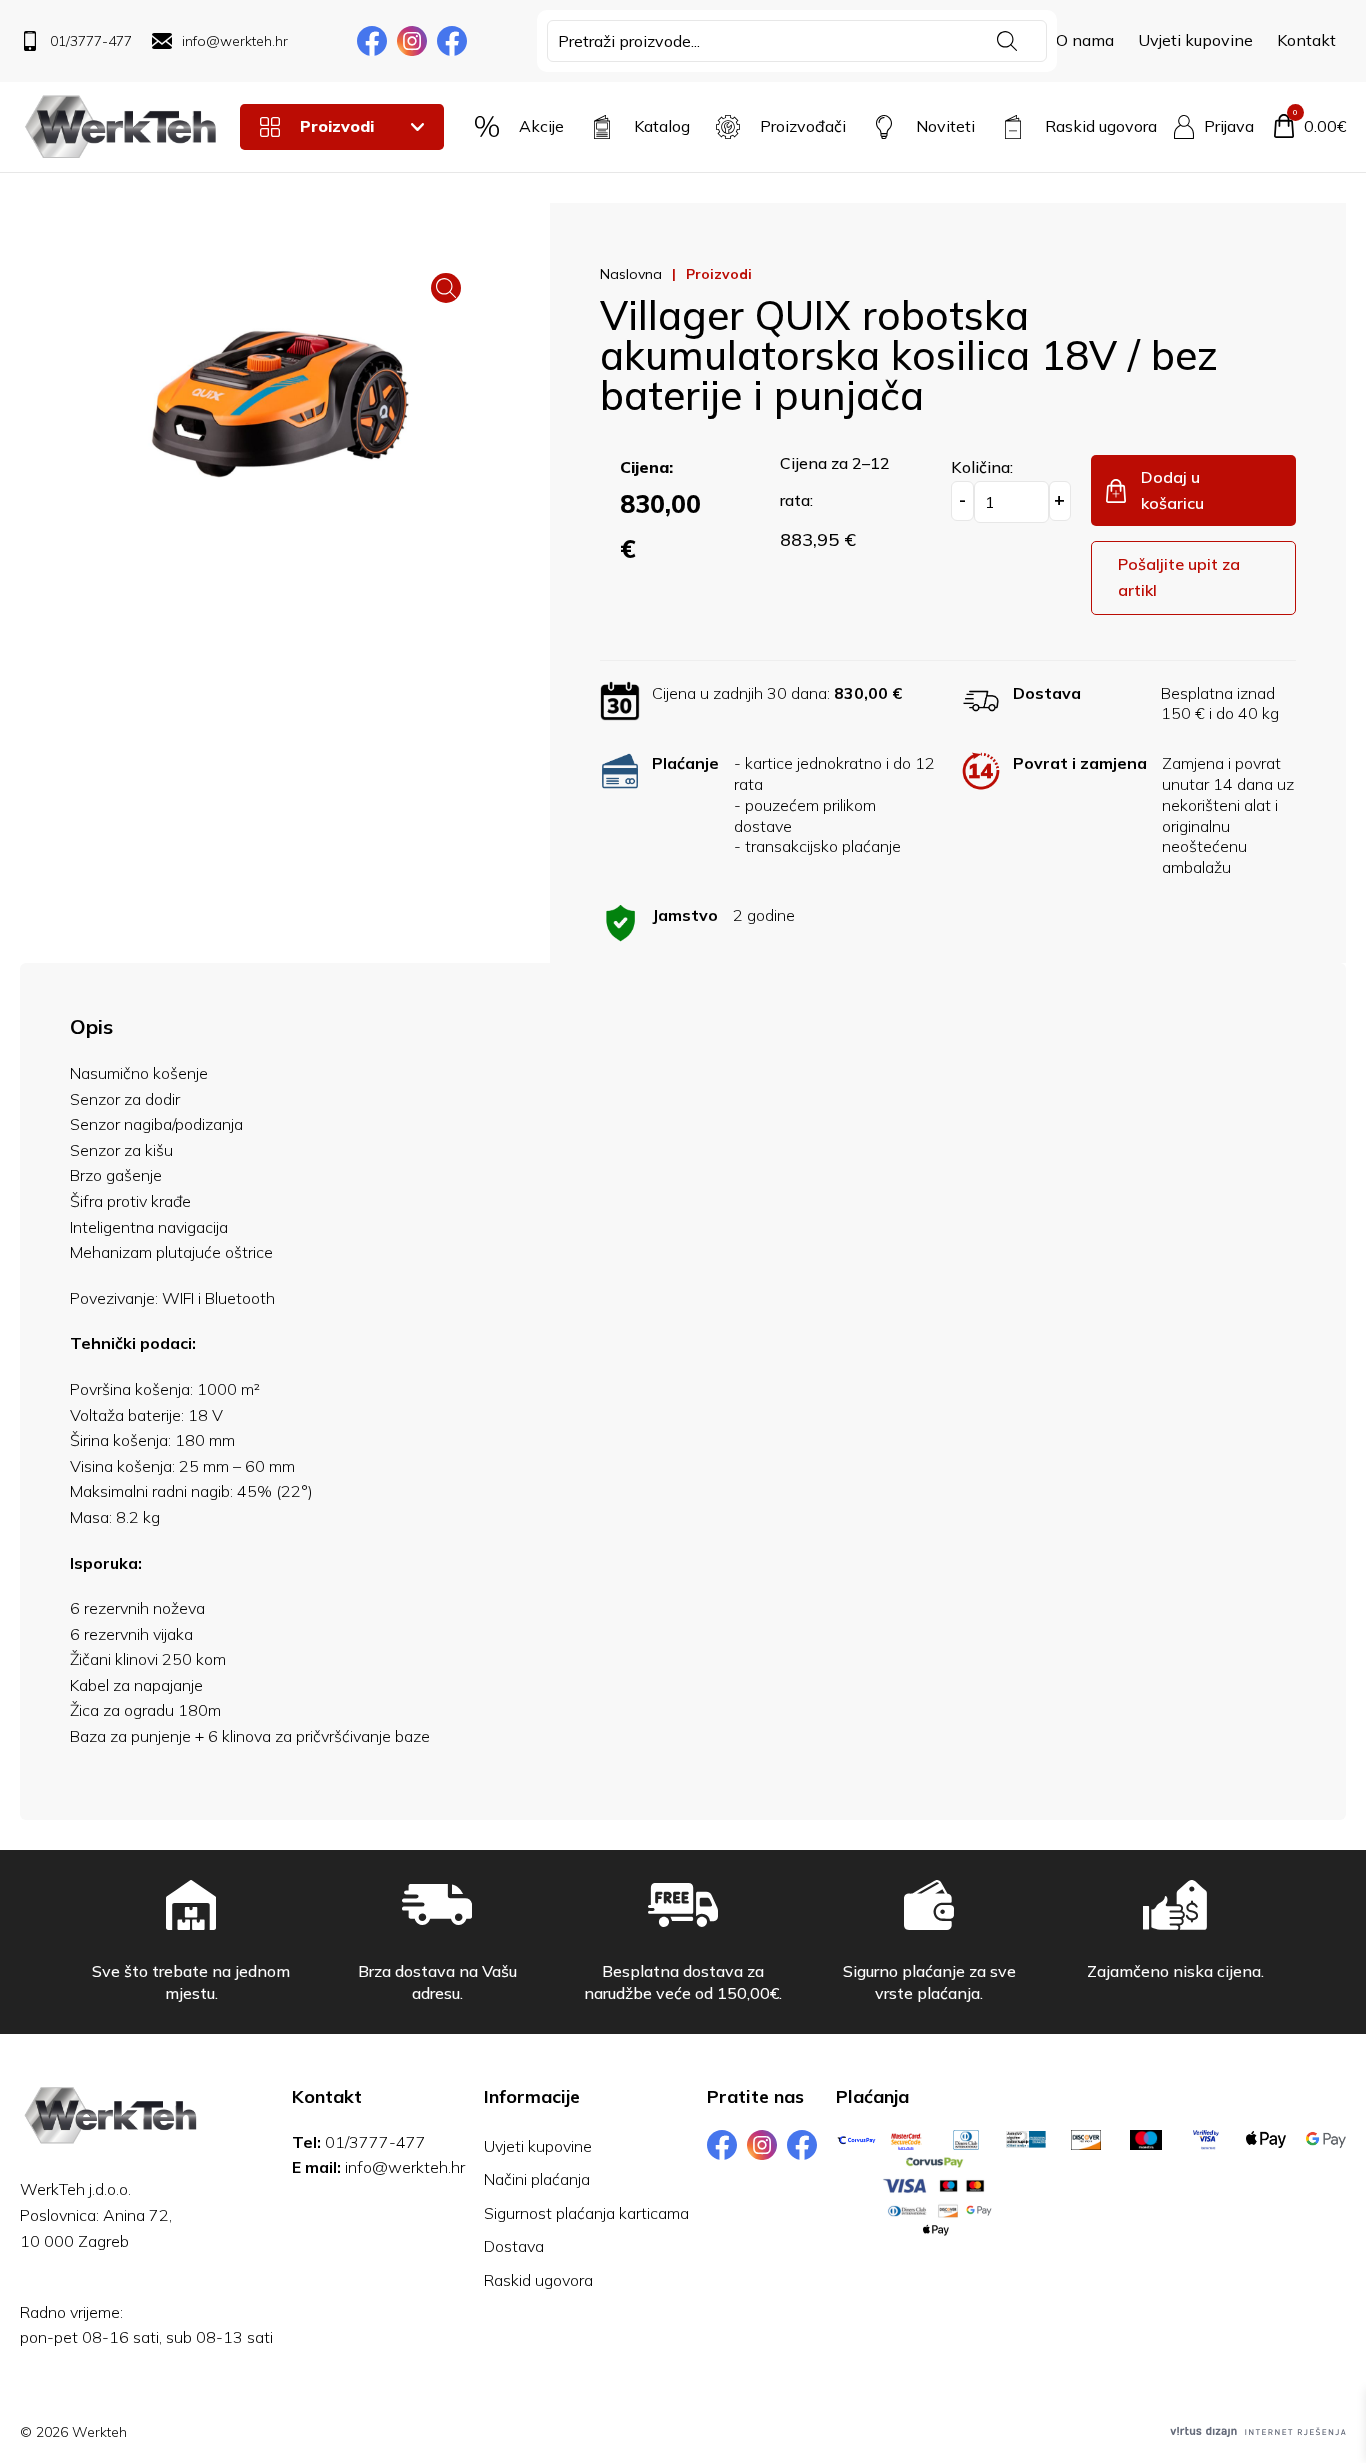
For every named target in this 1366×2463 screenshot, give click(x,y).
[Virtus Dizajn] (1258, 2432)
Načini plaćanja (537, 2179)
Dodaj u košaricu (1172, 490)
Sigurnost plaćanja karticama (586, 2213)
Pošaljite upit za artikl (1179, 577)
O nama (1085, 40)
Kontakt (1306, 40)
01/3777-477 (375, 2142)
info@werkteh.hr (405, 2167)
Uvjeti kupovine (1195, 40)
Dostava (514, 2246)
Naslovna (631, 274)
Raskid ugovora (538, 2280)
